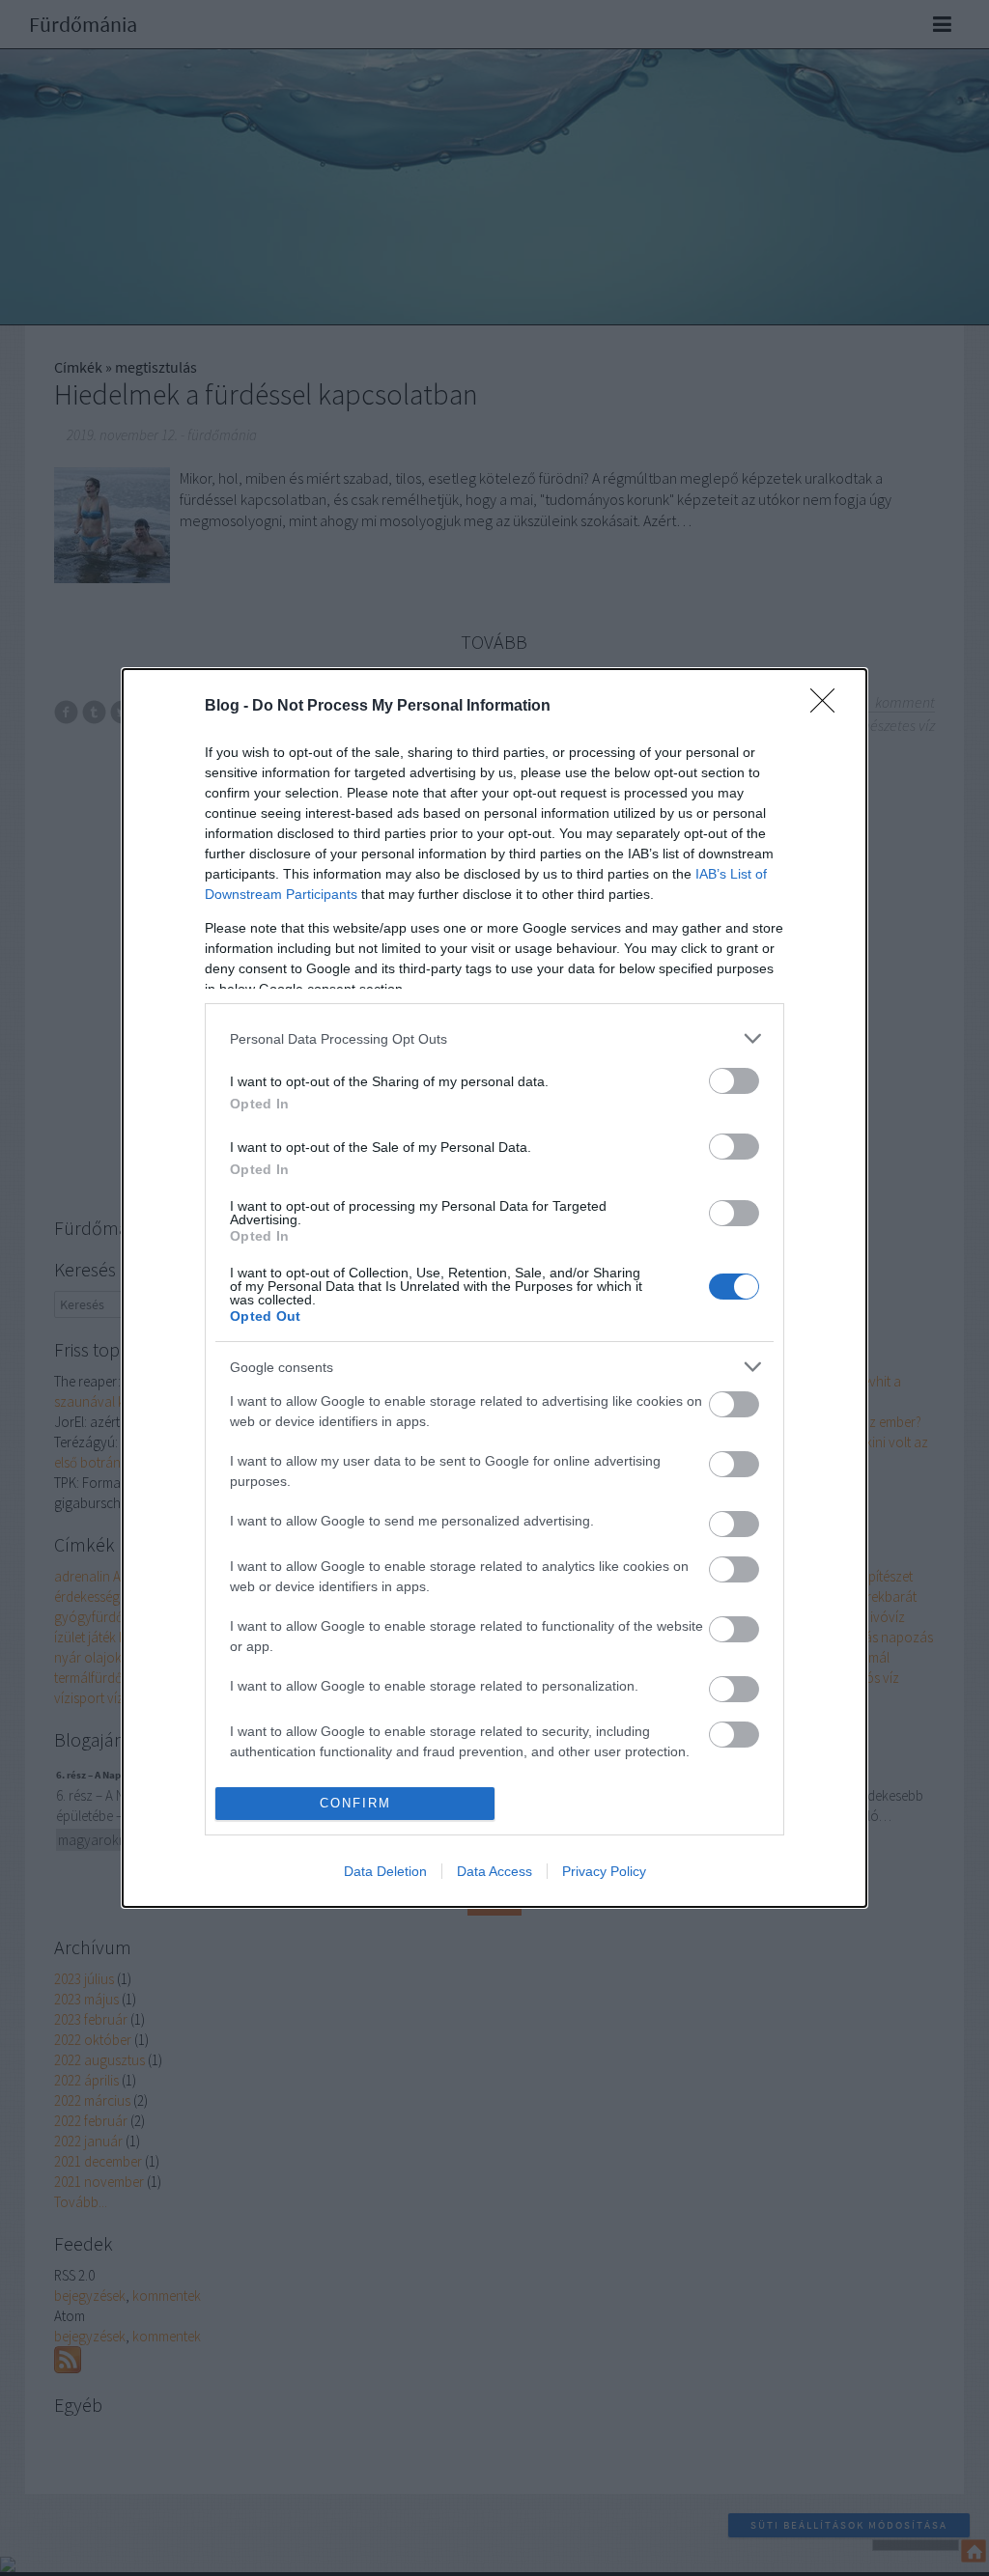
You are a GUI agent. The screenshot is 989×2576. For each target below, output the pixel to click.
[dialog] (494, 1288)
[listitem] (494, 1038)
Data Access (494, 1871)
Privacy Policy (604, 1871)
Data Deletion (385, 1871)
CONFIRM (355, 1803)
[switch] (734, 1081)
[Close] (829, 707)
